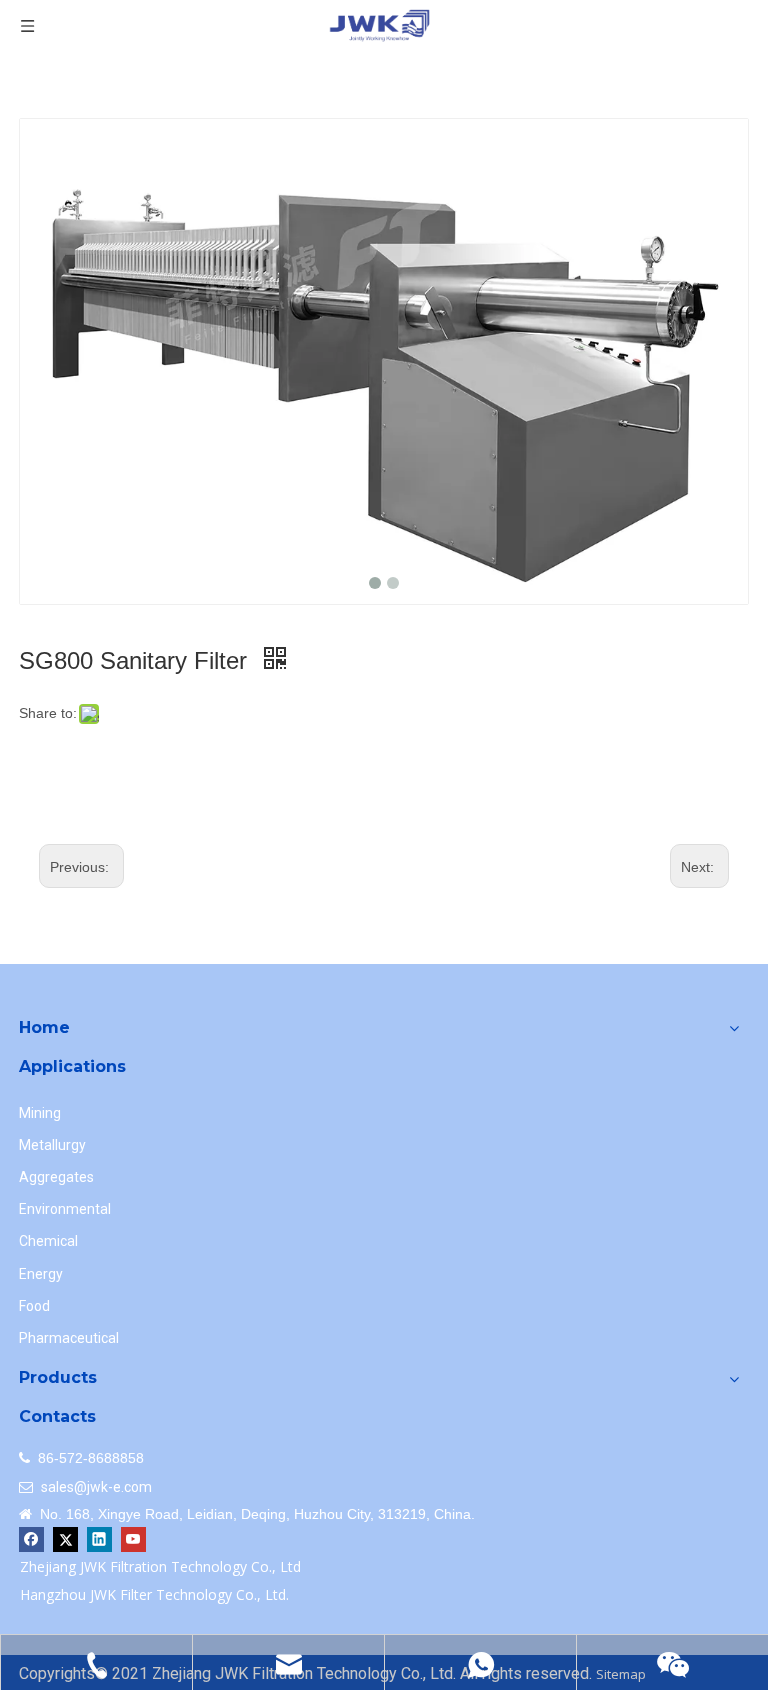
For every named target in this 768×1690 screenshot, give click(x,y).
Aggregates (56, 1177)
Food (34, 1306)
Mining (40, 1113)
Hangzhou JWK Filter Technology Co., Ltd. (154, 1594)
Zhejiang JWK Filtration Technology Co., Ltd (160, 1566)
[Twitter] (65, 1540)
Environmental (65, 1209)
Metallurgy (52, 1145)
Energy (41, 1274)
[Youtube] (133, 1540)
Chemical (48, 1241)
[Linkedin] (99, 1540)
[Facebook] (31, 1540)
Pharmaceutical (69, 1338)
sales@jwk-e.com (96, 1487)
